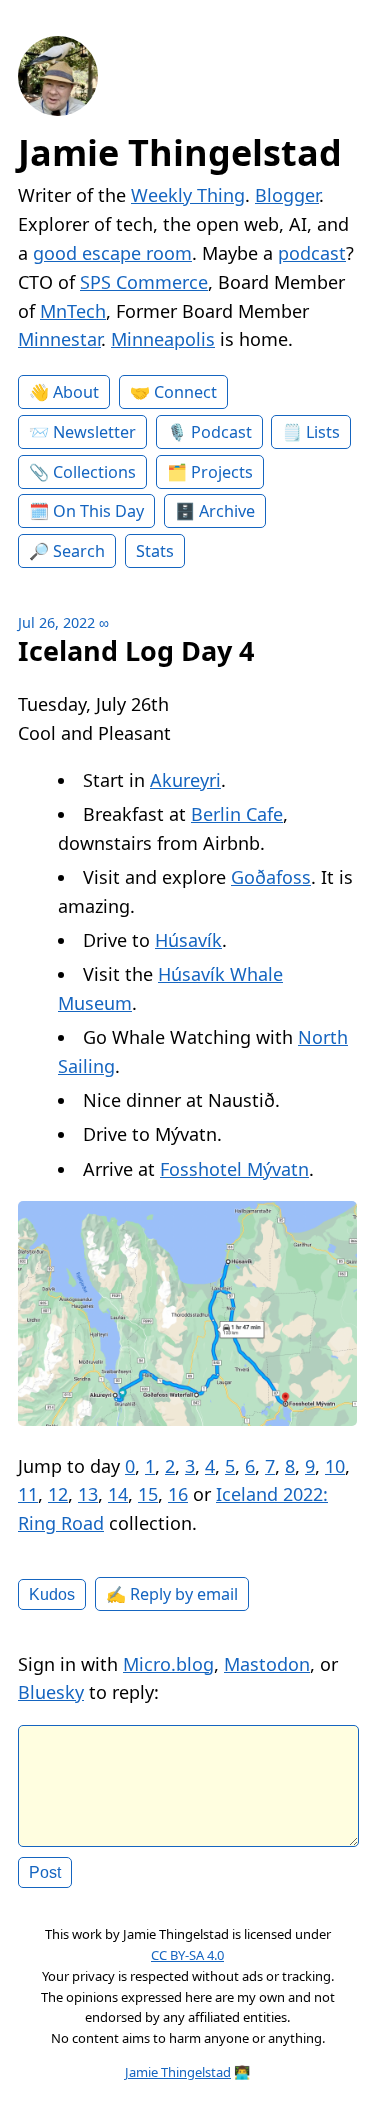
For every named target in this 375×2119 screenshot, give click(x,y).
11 (28, 1494)
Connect (185, 392)
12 (58, 1494)
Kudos (52, 1594)
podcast (312, 253)
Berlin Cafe (237, 814)
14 (118, 1494)
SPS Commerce (144, 282)
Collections (94, 472)
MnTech (73, 311)
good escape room (112, 253)
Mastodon (267, 1664)
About (76, 392)
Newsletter (94, 432)
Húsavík (188, 940)
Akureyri (185, 780)
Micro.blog (168, 1664)
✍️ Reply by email (172, 1594)
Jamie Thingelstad (180, 152)
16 (178, 1494)
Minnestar (59, 339)
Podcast (221, 432)
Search (79, 551)
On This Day (98, 511)
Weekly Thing (188, 195)
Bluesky (51, 1692)
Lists (323, 432)
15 (148, 1494)
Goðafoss (271, 877)
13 (88, 1494)
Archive (227, 511)
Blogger (287, 195)
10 (335, 1466)
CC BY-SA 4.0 (187, 1955)
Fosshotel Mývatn (234, 1169)
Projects (222, 472)
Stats (155, 551)
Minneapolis (163, 339)
